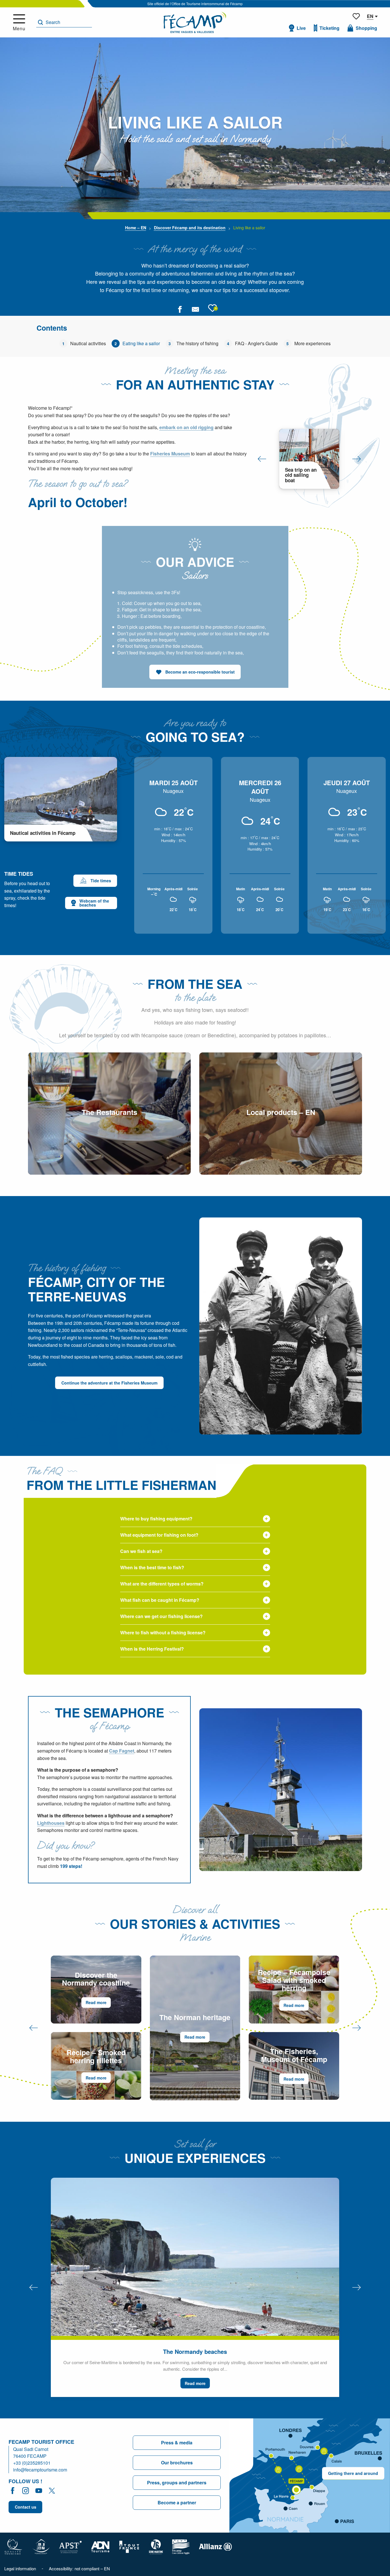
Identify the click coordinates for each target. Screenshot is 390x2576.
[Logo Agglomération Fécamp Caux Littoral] (181, 2546)
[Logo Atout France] (129, 2546)
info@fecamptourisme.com (40, 2470)
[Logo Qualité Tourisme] (13, 2546)
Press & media (177, 2443)
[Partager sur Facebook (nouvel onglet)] (180, 309)
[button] (64, 22)
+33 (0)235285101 (32, 2463)
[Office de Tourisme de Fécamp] (195, 22)
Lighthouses (51, 1823)
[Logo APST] (70, 2546)
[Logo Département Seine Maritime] (156, 2546)
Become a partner (177, 2502)
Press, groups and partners (177, 2482)
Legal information (20, 2568)
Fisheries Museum (170, 454)
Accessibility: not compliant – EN (79, 2568)
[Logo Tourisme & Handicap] (41, 2546)
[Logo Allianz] (215, 2546)
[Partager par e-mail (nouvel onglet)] (195, 309)
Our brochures (177, 2463)
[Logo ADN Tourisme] (100, 2546)
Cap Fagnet (122, 1751)
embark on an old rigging (186, 427)
